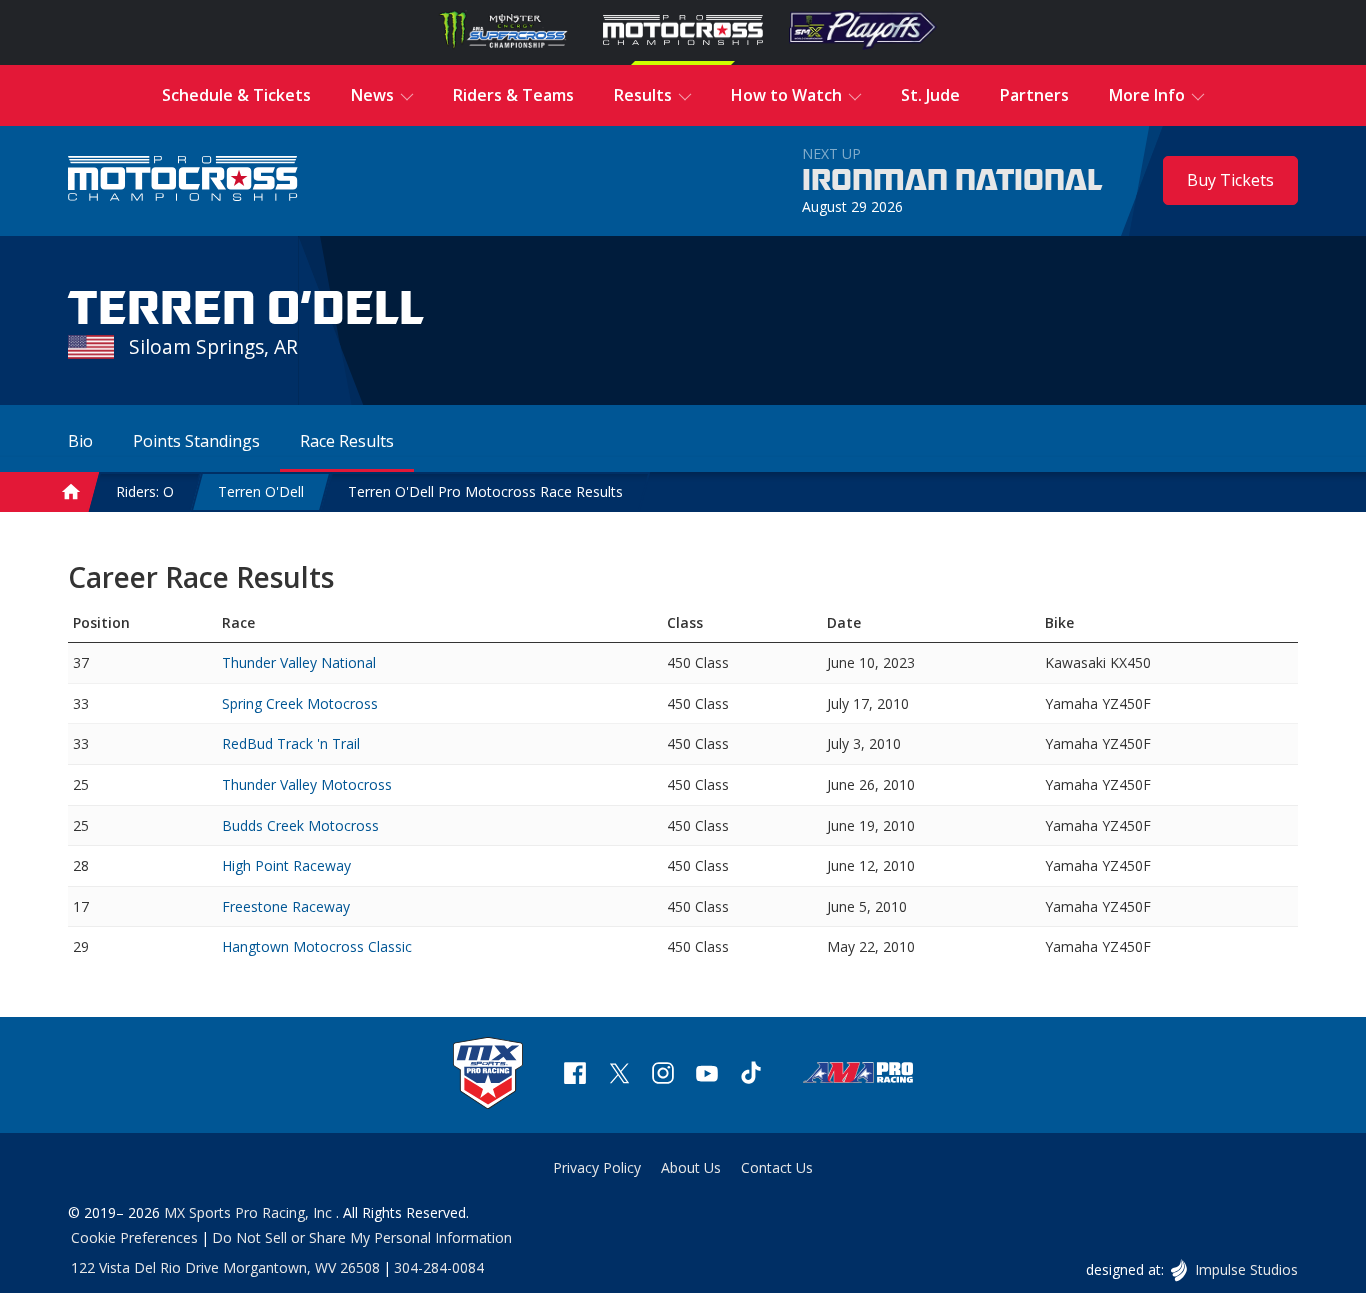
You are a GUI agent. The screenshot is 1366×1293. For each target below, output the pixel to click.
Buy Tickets (1230, 180)
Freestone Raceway (286, 906)
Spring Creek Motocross (300, 703)
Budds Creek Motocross (300, 825)
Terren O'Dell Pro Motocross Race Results (485, 491)
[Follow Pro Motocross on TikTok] (751, 1075)
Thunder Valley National (299, 662)
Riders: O (145, 491)
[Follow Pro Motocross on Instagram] (663, 1075)
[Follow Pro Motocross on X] (619, 1075)
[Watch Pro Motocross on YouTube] (707, 1075)
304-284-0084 (439, 1267)
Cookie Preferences (134, 1237)
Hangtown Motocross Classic (317, 946)
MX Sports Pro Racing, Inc (250, 1212)
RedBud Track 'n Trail (291, 743)
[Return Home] (183, 180)
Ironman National (952, 181)
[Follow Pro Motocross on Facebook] (575, 1075)
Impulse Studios (1245, 1269)
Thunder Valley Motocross (307, 784)
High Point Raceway (286, 865)
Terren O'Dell (261, 491)
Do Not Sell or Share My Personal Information (362, 1237)
